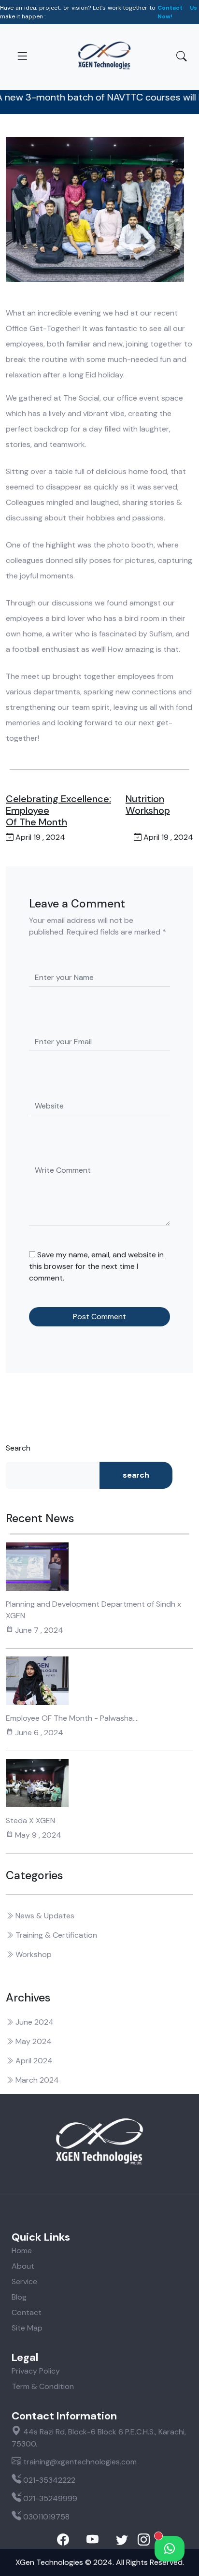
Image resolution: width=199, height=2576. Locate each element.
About (23, 2266)
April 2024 (33, 2061)
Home (22, 2251)
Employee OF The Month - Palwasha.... (72, 1718)
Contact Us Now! (177, 12)
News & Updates (44, 1916)
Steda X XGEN (30, 1820)
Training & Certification (55, 1935)
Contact (27, 2312)
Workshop (33, 1954)
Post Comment (99, 1317)
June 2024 (34, 2022)
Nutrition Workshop (148, 805)
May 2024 (33, 2041)
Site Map (27, 2328)
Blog (19, 2297)
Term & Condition (43, 2386)
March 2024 (36, 2080)
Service (24, 2281)
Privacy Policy (36, 2371)
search (136, 1475)
